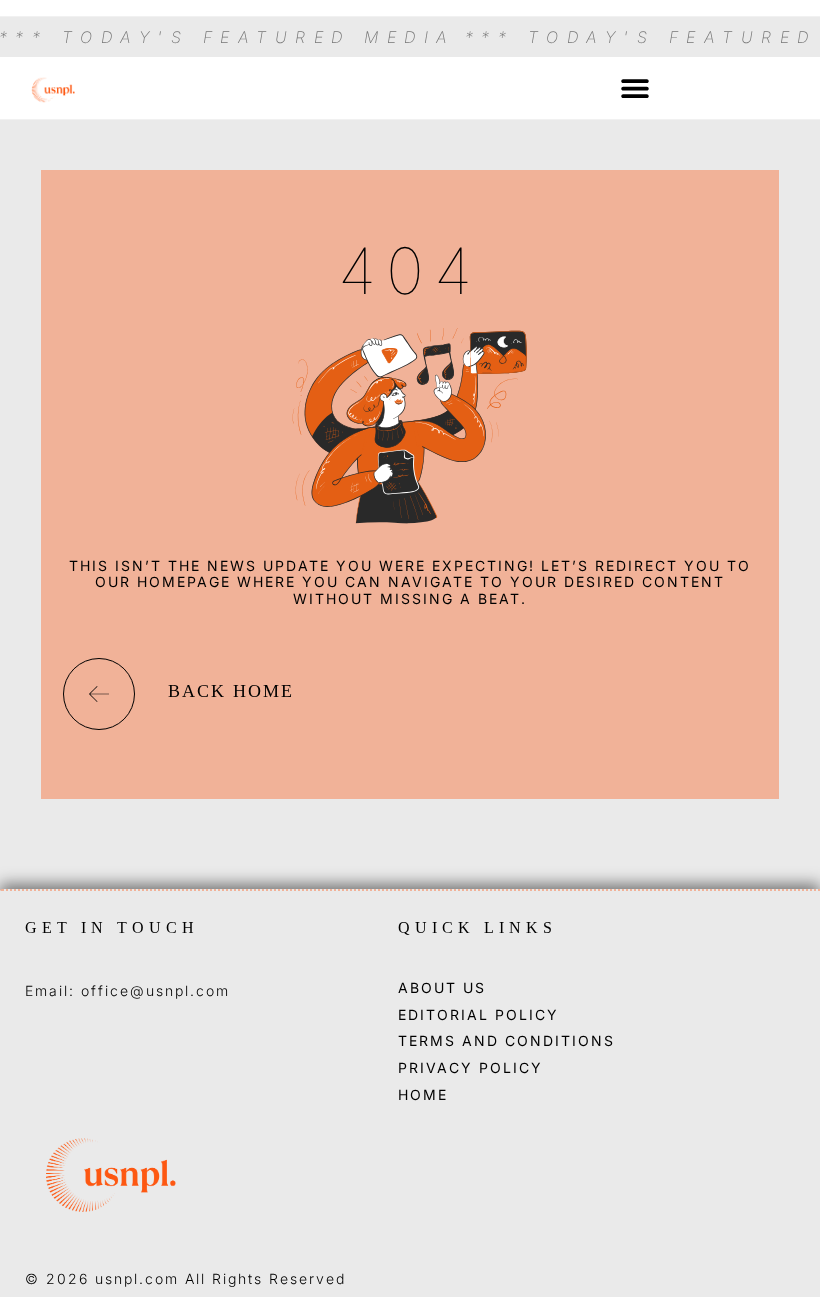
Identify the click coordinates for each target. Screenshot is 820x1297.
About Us (442, 988)
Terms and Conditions (506, 1041)
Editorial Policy (478, 1015)
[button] (634, 88)
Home (423, 1095)
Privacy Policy (470, 1068)
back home (231, 691)
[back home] (99, 694)
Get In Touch (112, 927)
